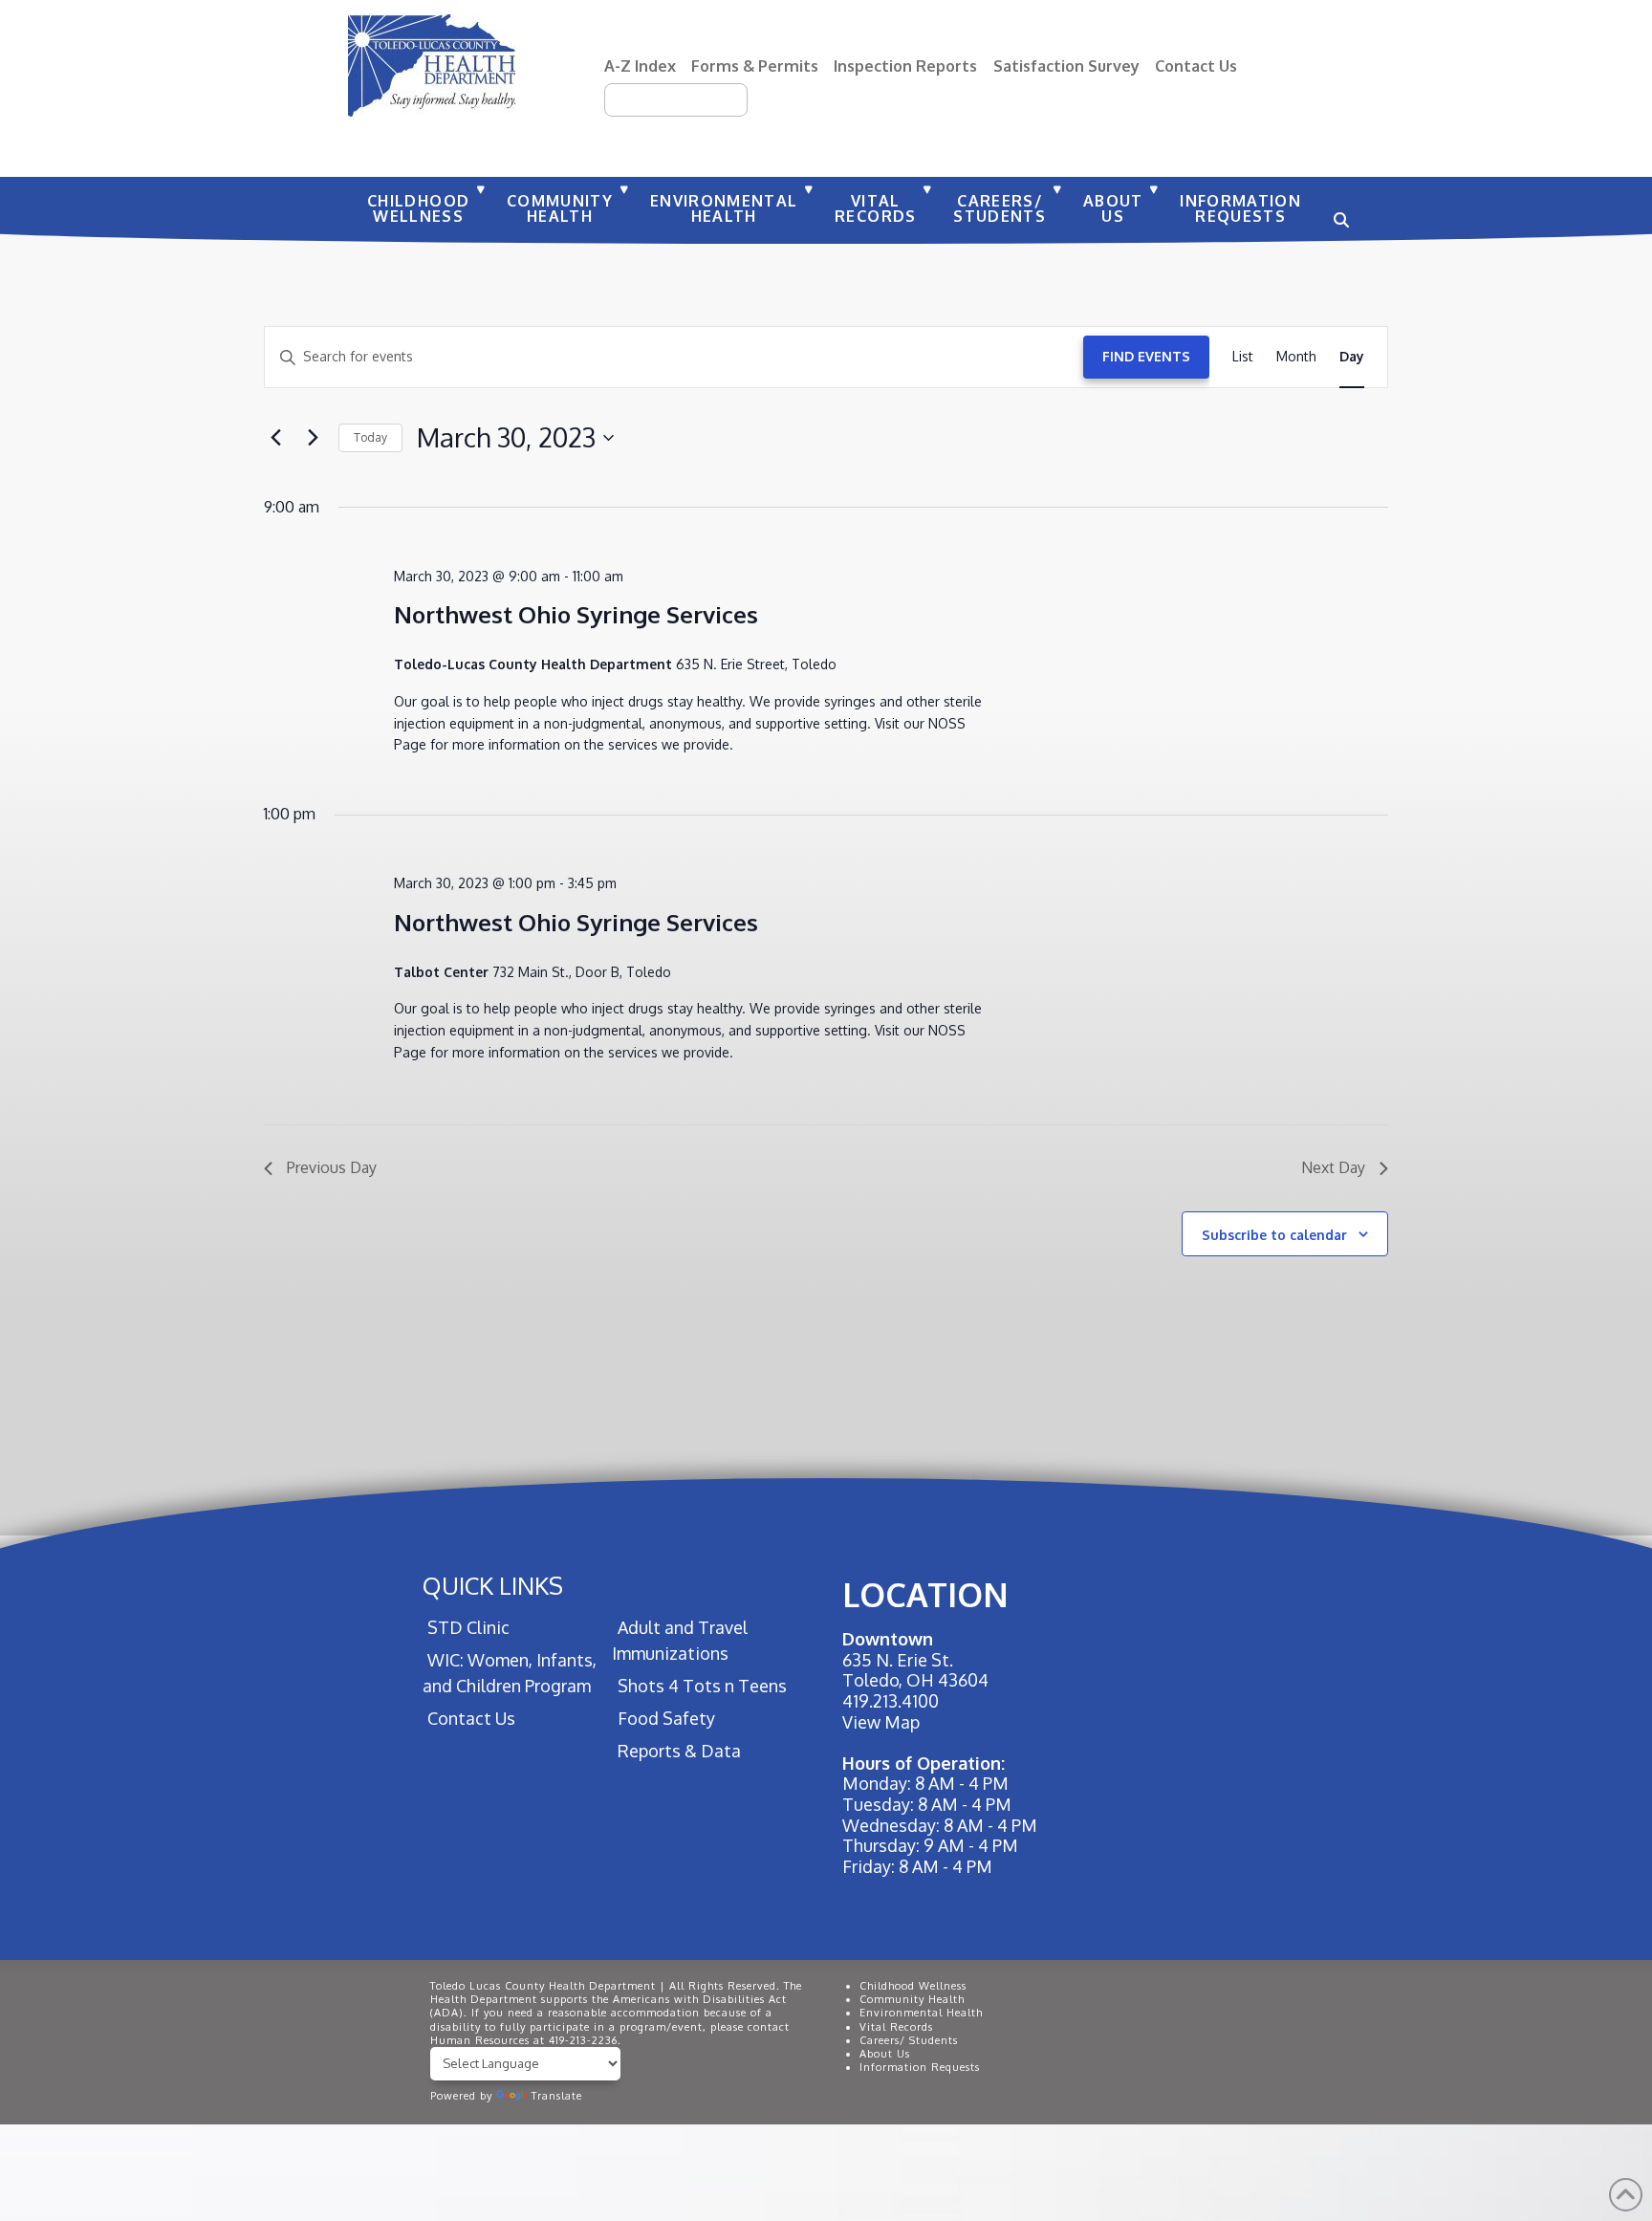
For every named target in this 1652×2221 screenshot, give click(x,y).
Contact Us (1196, 65)
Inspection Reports (905, 65)
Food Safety (666, 1718)
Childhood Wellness (913, 1986)
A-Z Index (640, 65)
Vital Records (896, 2027)
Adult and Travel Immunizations (679, 1640)
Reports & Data (679, 1751)
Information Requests (920, 2067)
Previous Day (332, 1167)
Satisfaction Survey (1066, 65)
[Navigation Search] (1338, 210)
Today (370, 437)
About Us (885, 2054)
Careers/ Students (909, 2040)
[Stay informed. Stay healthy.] (432, 65)
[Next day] (313, 438)
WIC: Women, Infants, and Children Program (510, 1673)
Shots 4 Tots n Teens (702, 1686)
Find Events (1146, 356)
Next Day (1333, 1167)
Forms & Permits (755, 65)
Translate (557, 2096)
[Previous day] (275, 438)
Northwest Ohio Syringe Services (576, 614)
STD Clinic (468, 1627)
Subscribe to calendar (1274, 1235)
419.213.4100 (891, 1701)
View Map (881, 1722)
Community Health (912, 1999)
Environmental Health (921, 2013)
